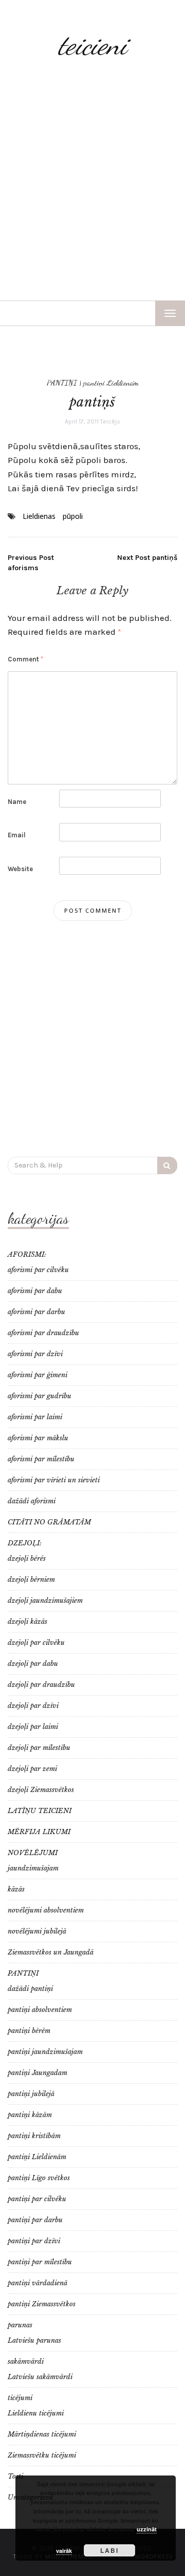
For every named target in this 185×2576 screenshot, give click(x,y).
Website (20, 869)
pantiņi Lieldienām (111, 383)
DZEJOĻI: (25, 1543)
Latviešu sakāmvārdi (40, 2377)
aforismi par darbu (36, 1312)
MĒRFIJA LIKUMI (39, 1832)
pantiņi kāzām (30, 2115)
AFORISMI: (27, 1254)
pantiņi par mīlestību (40, 2262)
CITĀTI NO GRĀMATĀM (49, 1522)
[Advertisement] (92, 183)
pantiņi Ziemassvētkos (42, 2304)
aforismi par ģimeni (38, 1375)
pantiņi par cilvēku (37, 2199)
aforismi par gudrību (40, 1396)
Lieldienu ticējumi (36, 2413)
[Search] (167, 1165)
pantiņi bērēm (29, 2031)
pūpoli (73, 516)
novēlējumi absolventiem (46, 1910)
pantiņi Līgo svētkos (39, 2178)
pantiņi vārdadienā (38, 2283)
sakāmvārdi (26, 2361)
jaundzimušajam (33, 1868)
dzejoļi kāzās (27, 1622)
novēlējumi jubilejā (37, 1931)
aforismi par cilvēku (38, 1270)
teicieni (92, 45)
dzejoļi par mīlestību (39, 1748)
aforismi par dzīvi (35, 1354)
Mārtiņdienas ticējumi (42, 2434)
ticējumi (20, 2398)
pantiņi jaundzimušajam (45, 2052)
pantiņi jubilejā (31, 2094)
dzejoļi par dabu (33, 1664)
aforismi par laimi (35, 1417)
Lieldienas (39, 516)
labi (109, 2550)
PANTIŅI (62, 383)
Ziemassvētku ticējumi (42, 2455)
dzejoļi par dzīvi (33, 1706)
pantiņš (147, 558)
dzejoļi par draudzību (41, 1685)
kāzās (16, 1889)
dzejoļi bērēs (27, 1558)
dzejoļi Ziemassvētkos (41, 1790)
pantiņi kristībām (34, 2136)
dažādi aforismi (32, 1501)
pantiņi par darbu (35, 2220)
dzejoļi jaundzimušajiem (45, 1601)
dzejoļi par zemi (32, 1769)
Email (17, 835)
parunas (20, 2325)
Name (17, 802)
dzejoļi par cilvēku (36, 1643)
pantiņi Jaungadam (38, 2073)
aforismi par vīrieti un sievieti (54, 1480)
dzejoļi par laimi (33, 1727)
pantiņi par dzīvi (34, 2241)
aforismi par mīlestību (41, 1459)
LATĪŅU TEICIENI (40, 1811)
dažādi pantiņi (30, 1989)
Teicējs (110, 421)
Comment (25, 659)
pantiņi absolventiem (40, 2010)
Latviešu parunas (34, 2340)
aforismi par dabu (35, 1291)
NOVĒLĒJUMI (33, 1853)
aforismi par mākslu (38, 1438)
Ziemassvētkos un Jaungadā (51, 1952)
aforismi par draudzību (43, 1333)
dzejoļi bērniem (31, 1579)
